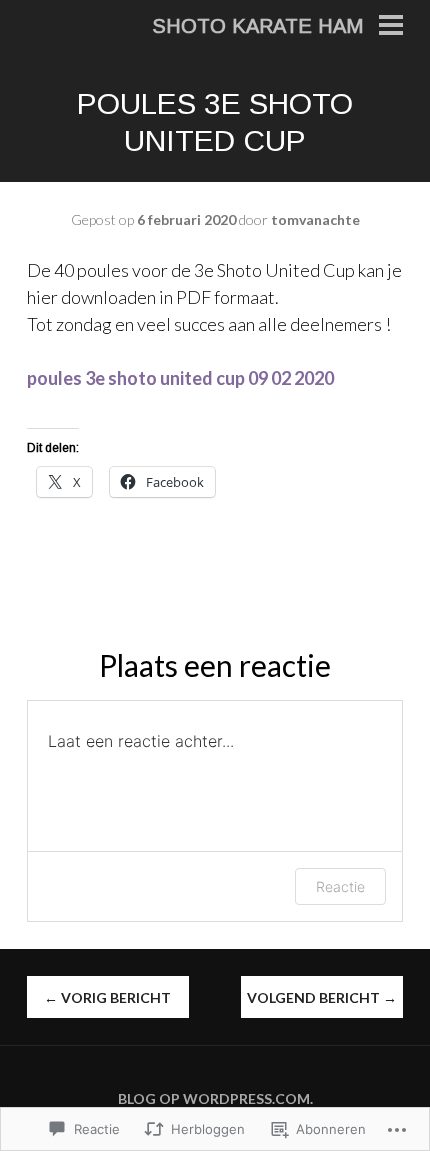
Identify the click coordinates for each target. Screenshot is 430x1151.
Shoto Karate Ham (257, 26)
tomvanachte (315, 219)
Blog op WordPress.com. (215, 1098)
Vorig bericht (107, 997)
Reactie (340, 886)
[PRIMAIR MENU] (391, 27)
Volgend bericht (322, 997)
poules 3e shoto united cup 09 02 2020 (180, 378)
